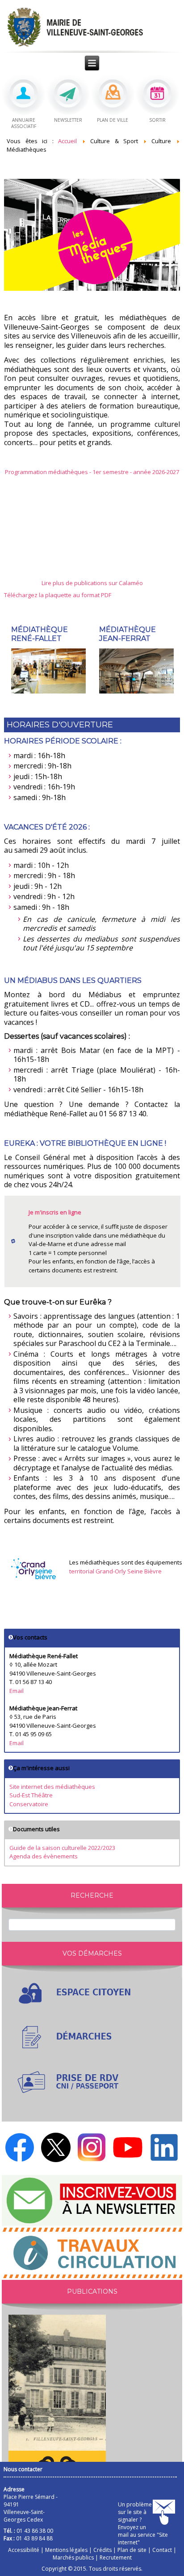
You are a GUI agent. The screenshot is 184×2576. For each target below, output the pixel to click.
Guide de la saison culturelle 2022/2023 (62, 1848)
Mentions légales (66, 2550)
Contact (162, 2550)
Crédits (102, 2550)
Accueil (67, 141)
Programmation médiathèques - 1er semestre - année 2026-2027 (92, 472)
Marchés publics (73, 2557)
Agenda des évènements (44, 1856)
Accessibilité (24, 2550)
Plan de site (132, 2550)
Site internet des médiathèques (52, 1787)
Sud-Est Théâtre (31, 1795)
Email (17, 1691)
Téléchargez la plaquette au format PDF (58, 595)
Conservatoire (29, 1804)
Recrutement (116, 2557)
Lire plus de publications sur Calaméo (92, 583)
